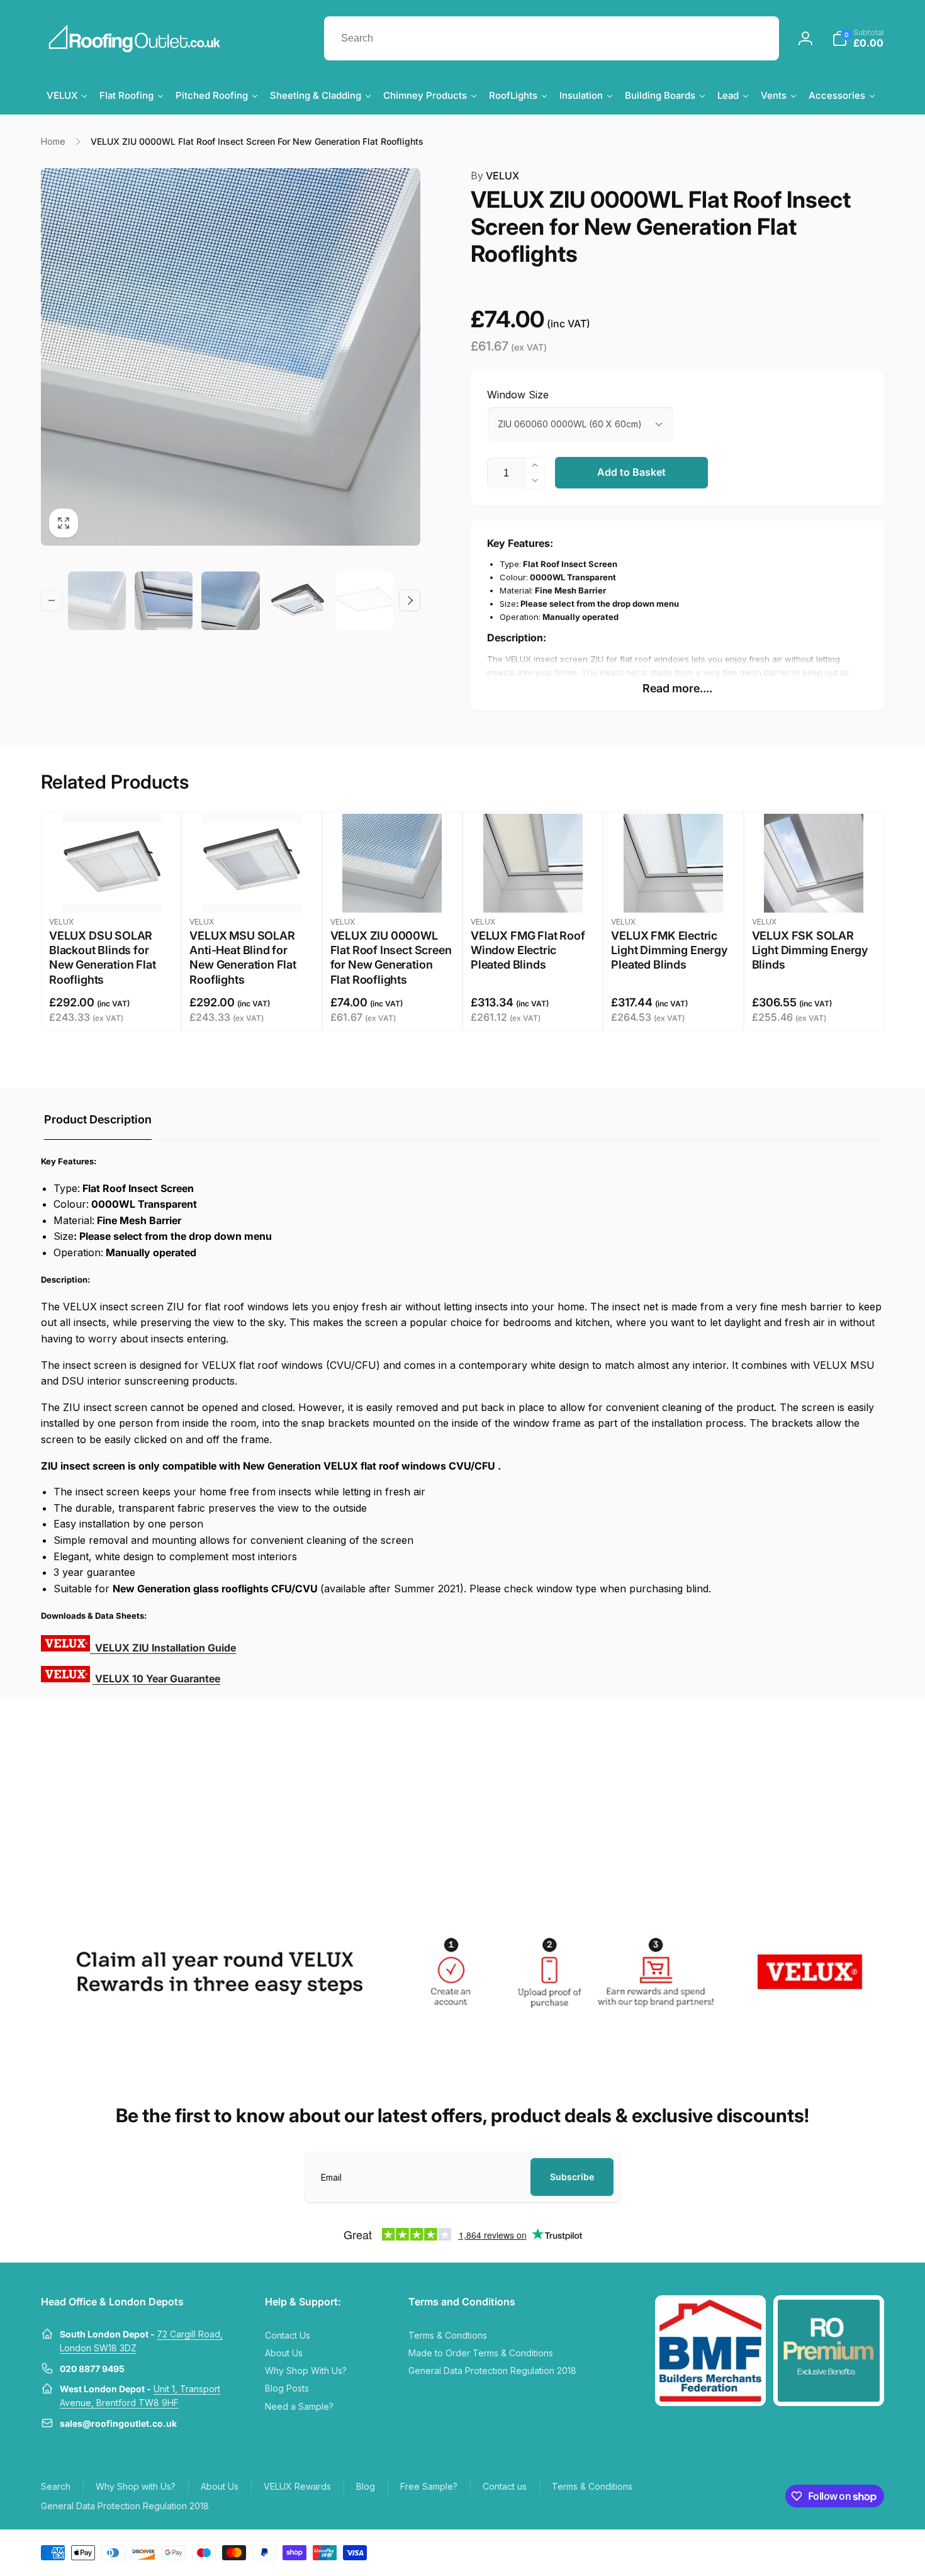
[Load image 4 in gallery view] (298, 601)
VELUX (495, 176)
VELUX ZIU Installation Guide (164, 1648)
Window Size (518, 395)
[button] (858, 38)
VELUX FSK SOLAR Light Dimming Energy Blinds (810, 950)
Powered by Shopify (854, 2551)
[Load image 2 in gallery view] (164, 601)
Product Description (98, 1119)
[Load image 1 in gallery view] (97, 601)
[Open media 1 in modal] (231, 357)
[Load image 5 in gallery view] (364, 601)
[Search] (757, 38)
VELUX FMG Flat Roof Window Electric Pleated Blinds (528, 950)
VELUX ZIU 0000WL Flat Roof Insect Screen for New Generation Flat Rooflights (391, 958)
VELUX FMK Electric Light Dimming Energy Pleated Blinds (669, 950)
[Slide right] (410, 600)
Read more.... (677, 688)
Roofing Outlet (800, 2551)
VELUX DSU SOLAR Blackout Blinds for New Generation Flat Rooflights (103, 958)
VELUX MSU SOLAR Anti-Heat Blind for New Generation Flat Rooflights (243, 958)
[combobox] (552, 38)
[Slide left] (52, 600)
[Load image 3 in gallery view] (230, 601)
